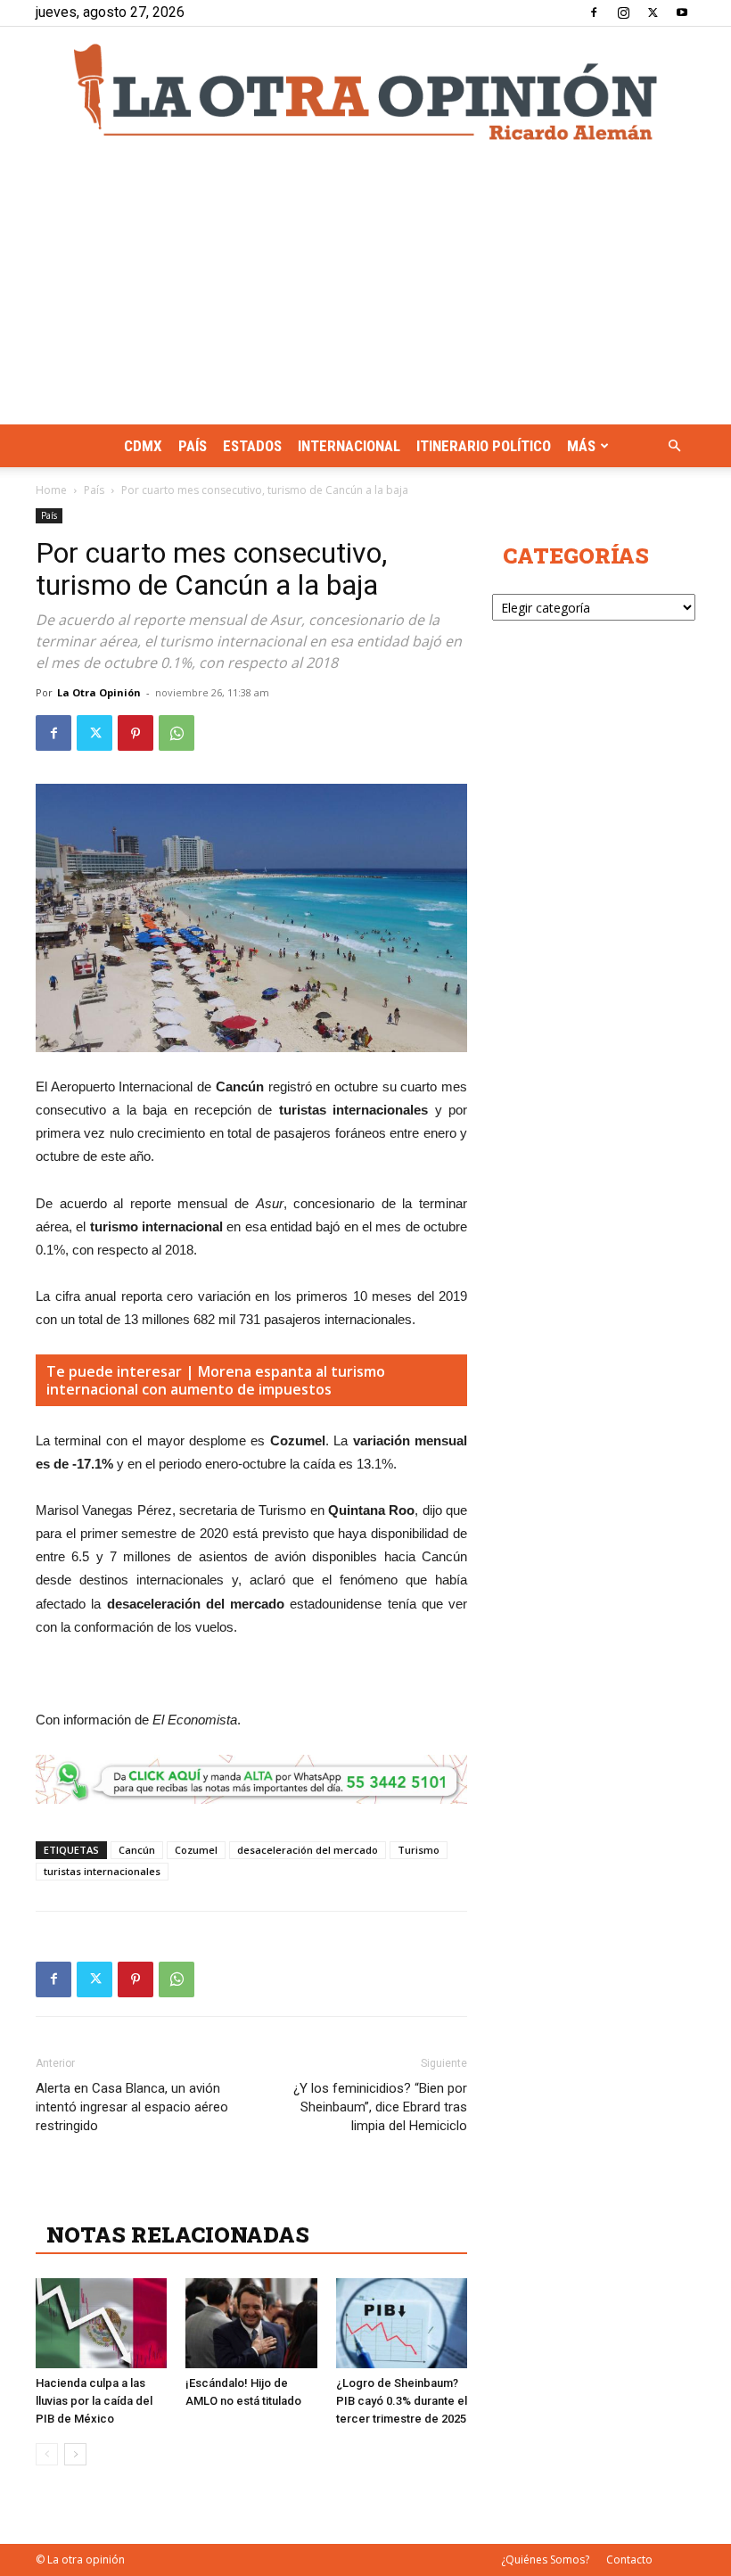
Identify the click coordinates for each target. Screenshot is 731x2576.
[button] (674, 446)
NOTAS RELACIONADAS (178, 2234)
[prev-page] (47, 2454)
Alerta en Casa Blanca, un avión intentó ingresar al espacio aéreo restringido (132, 2107)
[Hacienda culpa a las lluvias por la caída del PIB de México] (101, 2323)
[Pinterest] (136, 733)
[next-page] (75, 2454)
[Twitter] (653, 12)
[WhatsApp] (177, 733)
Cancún (137, 1850)
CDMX (143, 446)
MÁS (581, 446)
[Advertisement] (365, 291)
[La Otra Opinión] (365, 92)
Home (51, 490)
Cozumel (196, 1850)
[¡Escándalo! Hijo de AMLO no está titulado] (251, 2323)
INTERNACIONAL (349, 446)
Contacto (629, 2560)
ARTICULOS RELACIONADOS (205, 2195)
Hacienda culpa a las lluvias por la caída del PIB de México (94, 2401)
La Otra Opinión (99, 692)
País (193, 446)
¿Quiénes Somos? (545, 2560)
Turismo (419, 1850)
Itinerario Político (484, 446)
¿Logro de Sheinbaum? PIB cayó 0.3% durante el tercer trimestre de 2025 (402, 2401)
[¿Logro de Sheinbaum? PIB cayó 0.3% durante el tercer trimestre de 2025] (402, 2323)
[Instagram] (623, 12)
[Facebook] (594, 12)
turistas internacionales (102, 1871)
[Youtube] (682, 12)
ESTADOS (252, 446)
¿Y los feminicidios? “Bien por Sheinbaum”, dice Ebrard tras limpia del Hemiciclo (380, 2107)
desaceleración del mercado (308, 1850)
